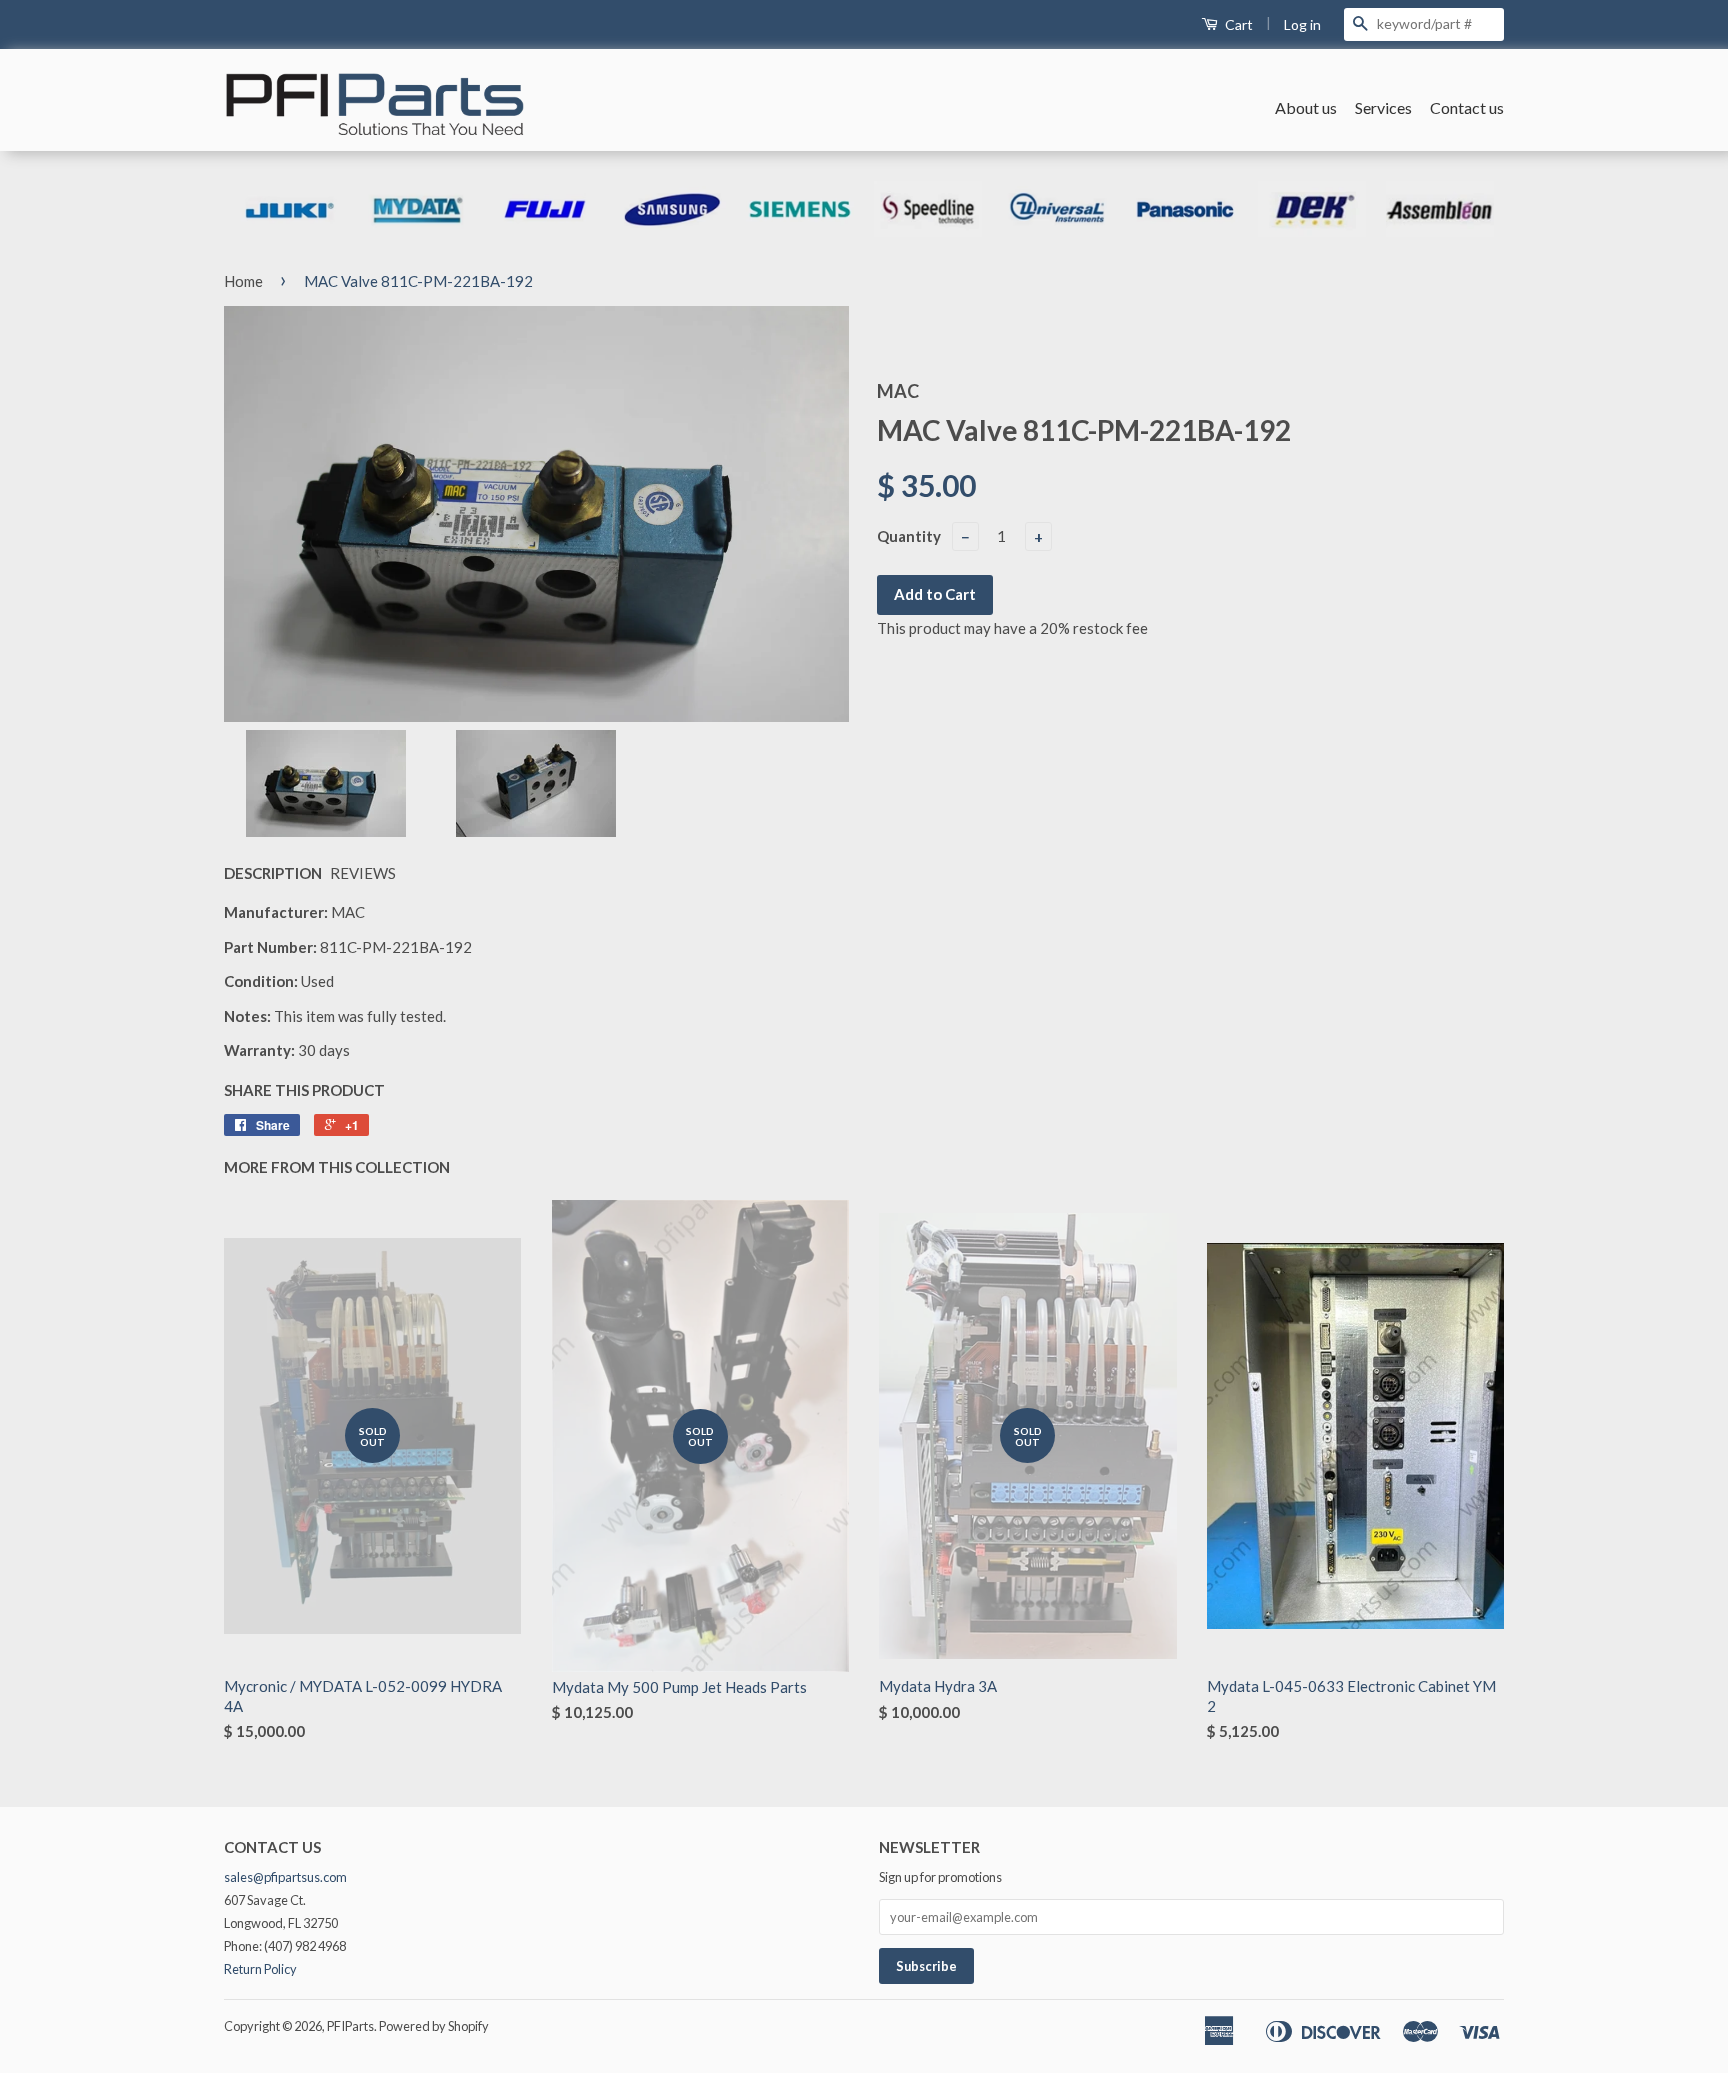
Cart (1237, 24)
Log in (1302, 24)
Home (243, 281)
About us (1306, 107)
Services (1383, 107)
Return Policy (260, 1969)
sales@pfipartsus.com (285, 1877)
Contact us (1467, 107)
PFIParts (350, 2026)
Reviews (363, 873)
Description (273, 873)
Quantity (909, 536)
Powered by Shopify (434, 2026)
